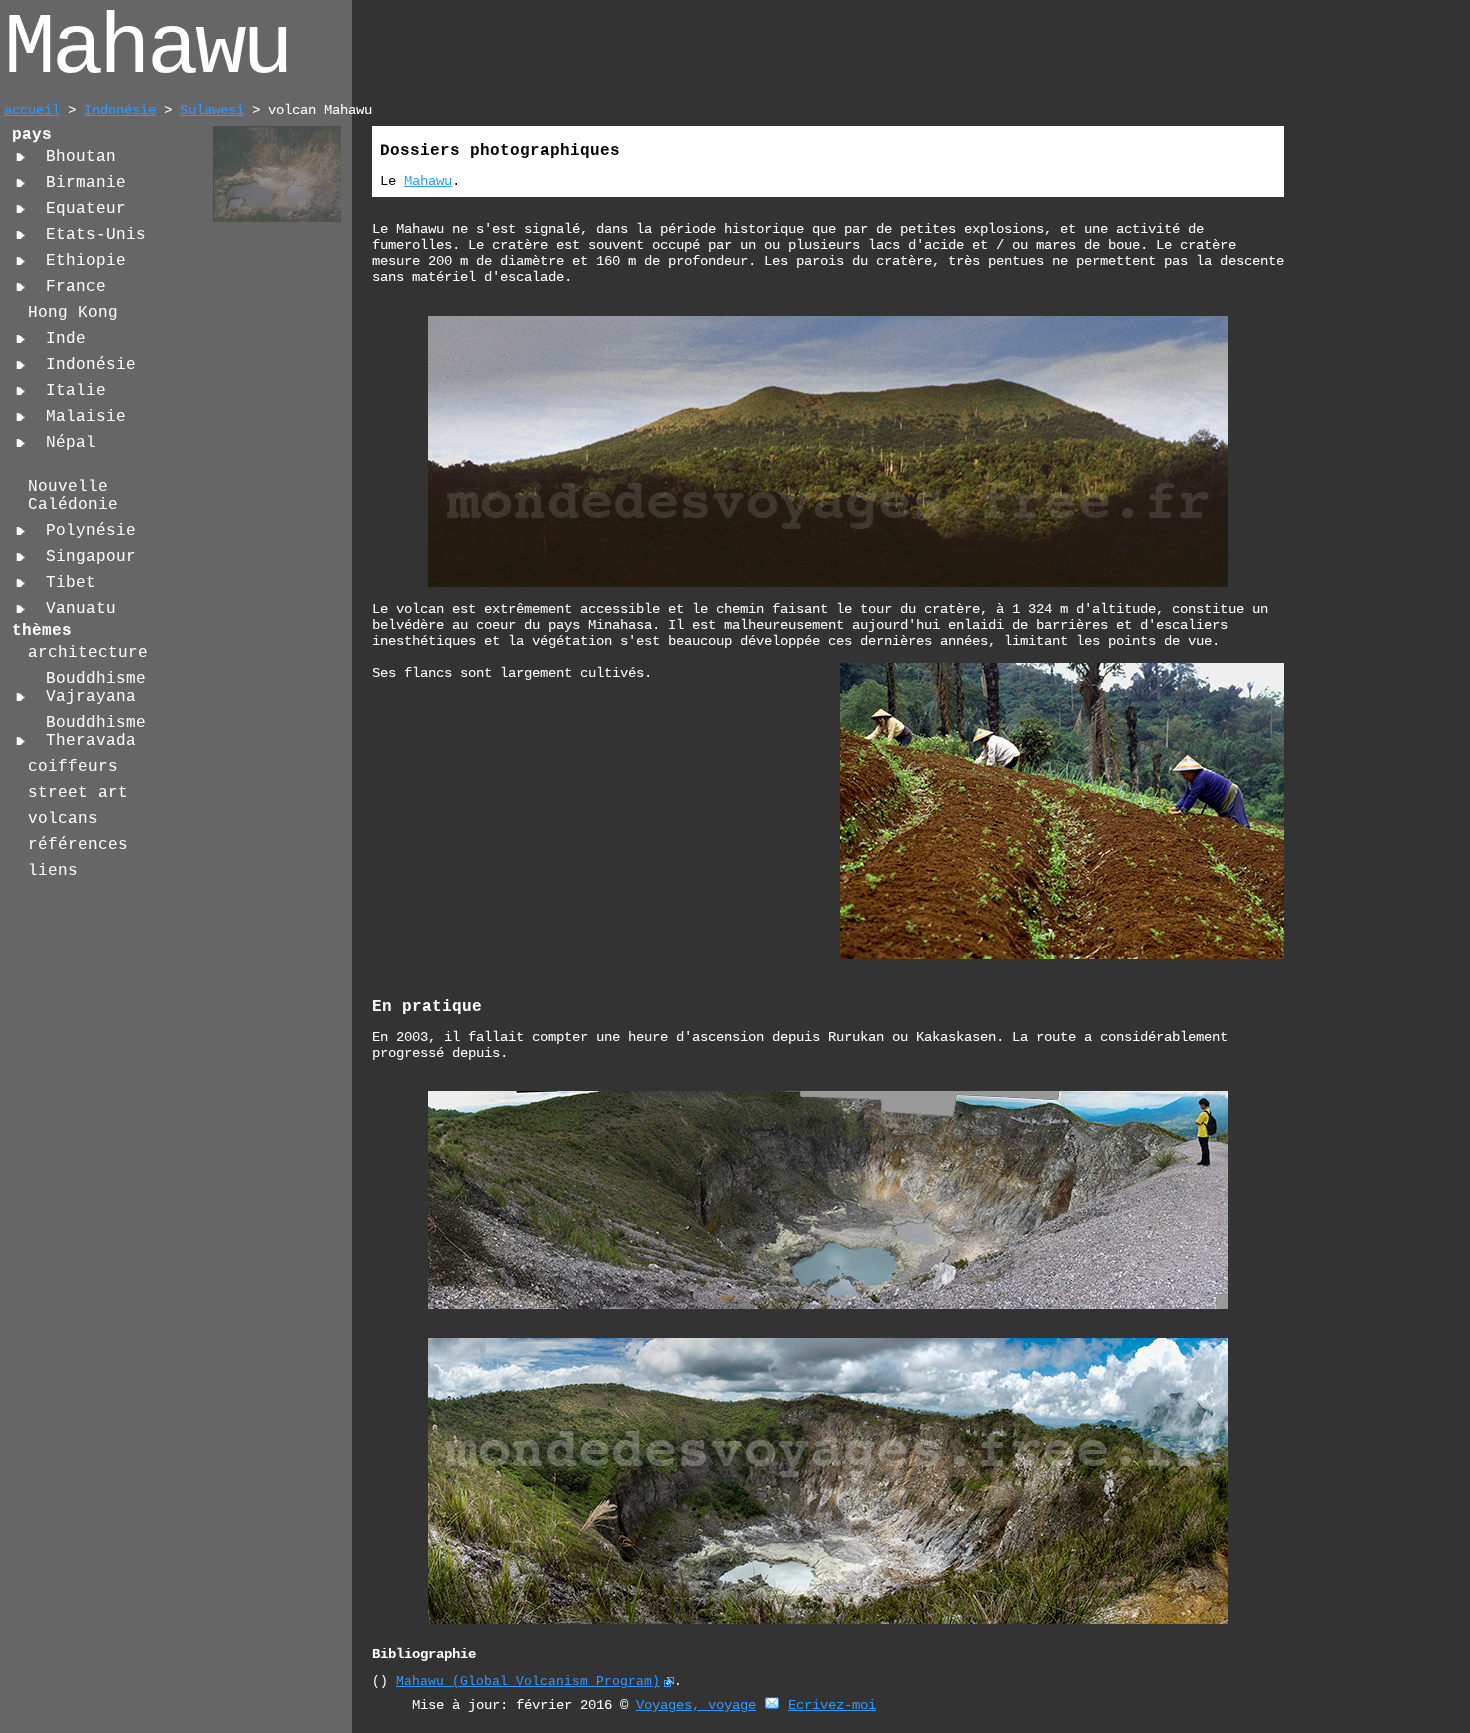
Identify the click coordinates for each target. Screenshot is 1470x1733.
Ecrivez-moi (832, 1705)
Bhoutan (81, 157)
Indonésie (120, 110)
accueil (32, 110)
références (78, 845)
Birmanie (86, 183)
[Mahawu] (277, 219)
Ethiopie (86, 261)
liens (53, 871)
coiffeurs (73, 767)
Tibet (71, 583)
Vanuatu (81, 609)
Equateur (86, 209)
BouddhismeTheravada (96, 732)
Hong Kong (73, 313)
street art (78, 793)
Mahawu (428, 181)
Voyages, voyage (696, 1705)
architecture (88, 653)
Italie (76, 391)
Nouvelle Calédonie (73, 496)
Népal (71, 443)
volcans (63, 819)
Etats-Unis (96, 235)
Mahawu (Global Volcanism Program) (528, 1681)
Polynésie (91, 531)
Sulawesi (212, 110)
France (76, 287)
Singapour (91, 557)
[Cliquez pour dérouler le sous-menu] (21, 157)
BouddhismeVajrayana (96, 688)
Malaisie (86, 417)
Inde (66, 339)
